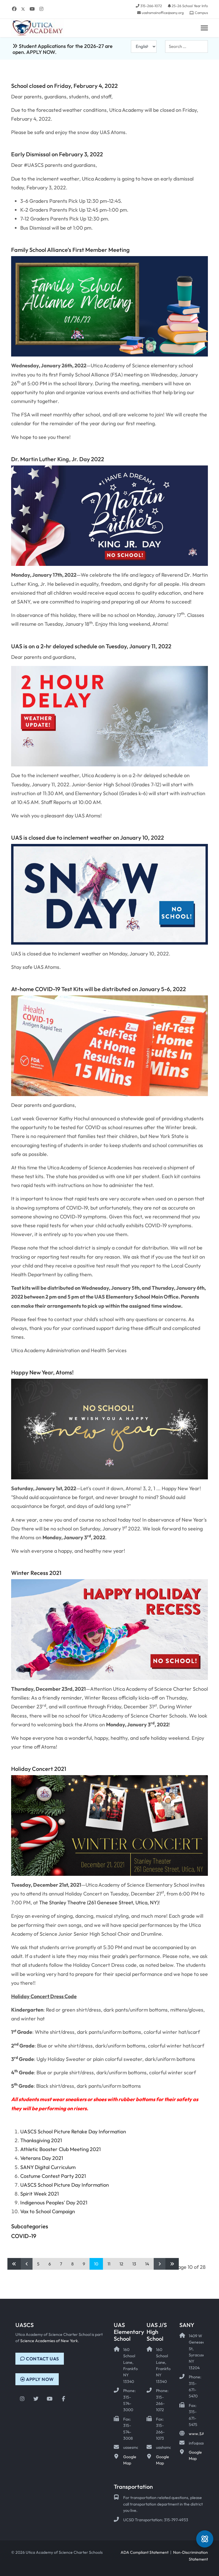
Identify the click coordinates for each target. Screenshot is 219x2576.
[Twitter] (23, 9)
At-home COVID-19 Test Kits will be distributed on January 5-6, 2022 (99, 989)
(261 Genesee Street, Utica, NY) (122, 1902)
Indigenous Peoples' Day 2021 (54, 2203)
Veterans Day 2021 (42, 2158)
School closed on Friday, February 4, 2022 (64, 86)
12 (121, 2264)
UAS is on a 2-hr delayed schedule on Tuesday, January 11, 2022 (91, 646)
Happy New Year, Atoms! (42, 1372)
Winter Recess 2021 (36, 1573)
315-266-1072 (151, 6)
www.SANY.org (203, 2434)
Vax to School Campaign (48, 2211)
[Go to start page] (14, 2264)
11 (109, 2264)
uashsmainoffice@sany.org (163, 13)
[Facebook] (14, 9)
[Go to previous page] (27, 2264)
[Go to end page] (172, 2264)
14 (147, 2264)
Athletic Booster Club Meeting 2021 (60, 2149)
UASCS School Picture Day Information (65, 2185)
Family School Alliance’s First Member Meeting (70, 250)
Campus (201, 13)
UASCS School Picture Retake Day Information (73, 2132)
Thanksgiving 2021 (41, 2140)
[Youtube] (32, 9)
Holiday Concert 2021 (39, 1769)
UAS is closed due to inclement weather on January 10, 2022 (88, 838)
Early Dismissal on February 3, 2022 (57, 154)
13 (134, 2264)
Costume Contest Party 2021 (53, 2176)
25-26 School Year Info (190, 6)
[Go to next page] (160, 2264)
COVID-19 (24, 2236)
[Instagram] (41, 9)
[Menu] (204, 28)
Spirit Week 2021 (39, 2194)
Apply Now (39, 2379)
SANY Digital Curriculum (48, 2167)
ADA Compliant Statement (145, 2552)
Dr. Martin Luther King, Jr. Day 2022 (58, 459)
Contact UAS (42, 2359)
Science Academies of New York (49, 2341)
